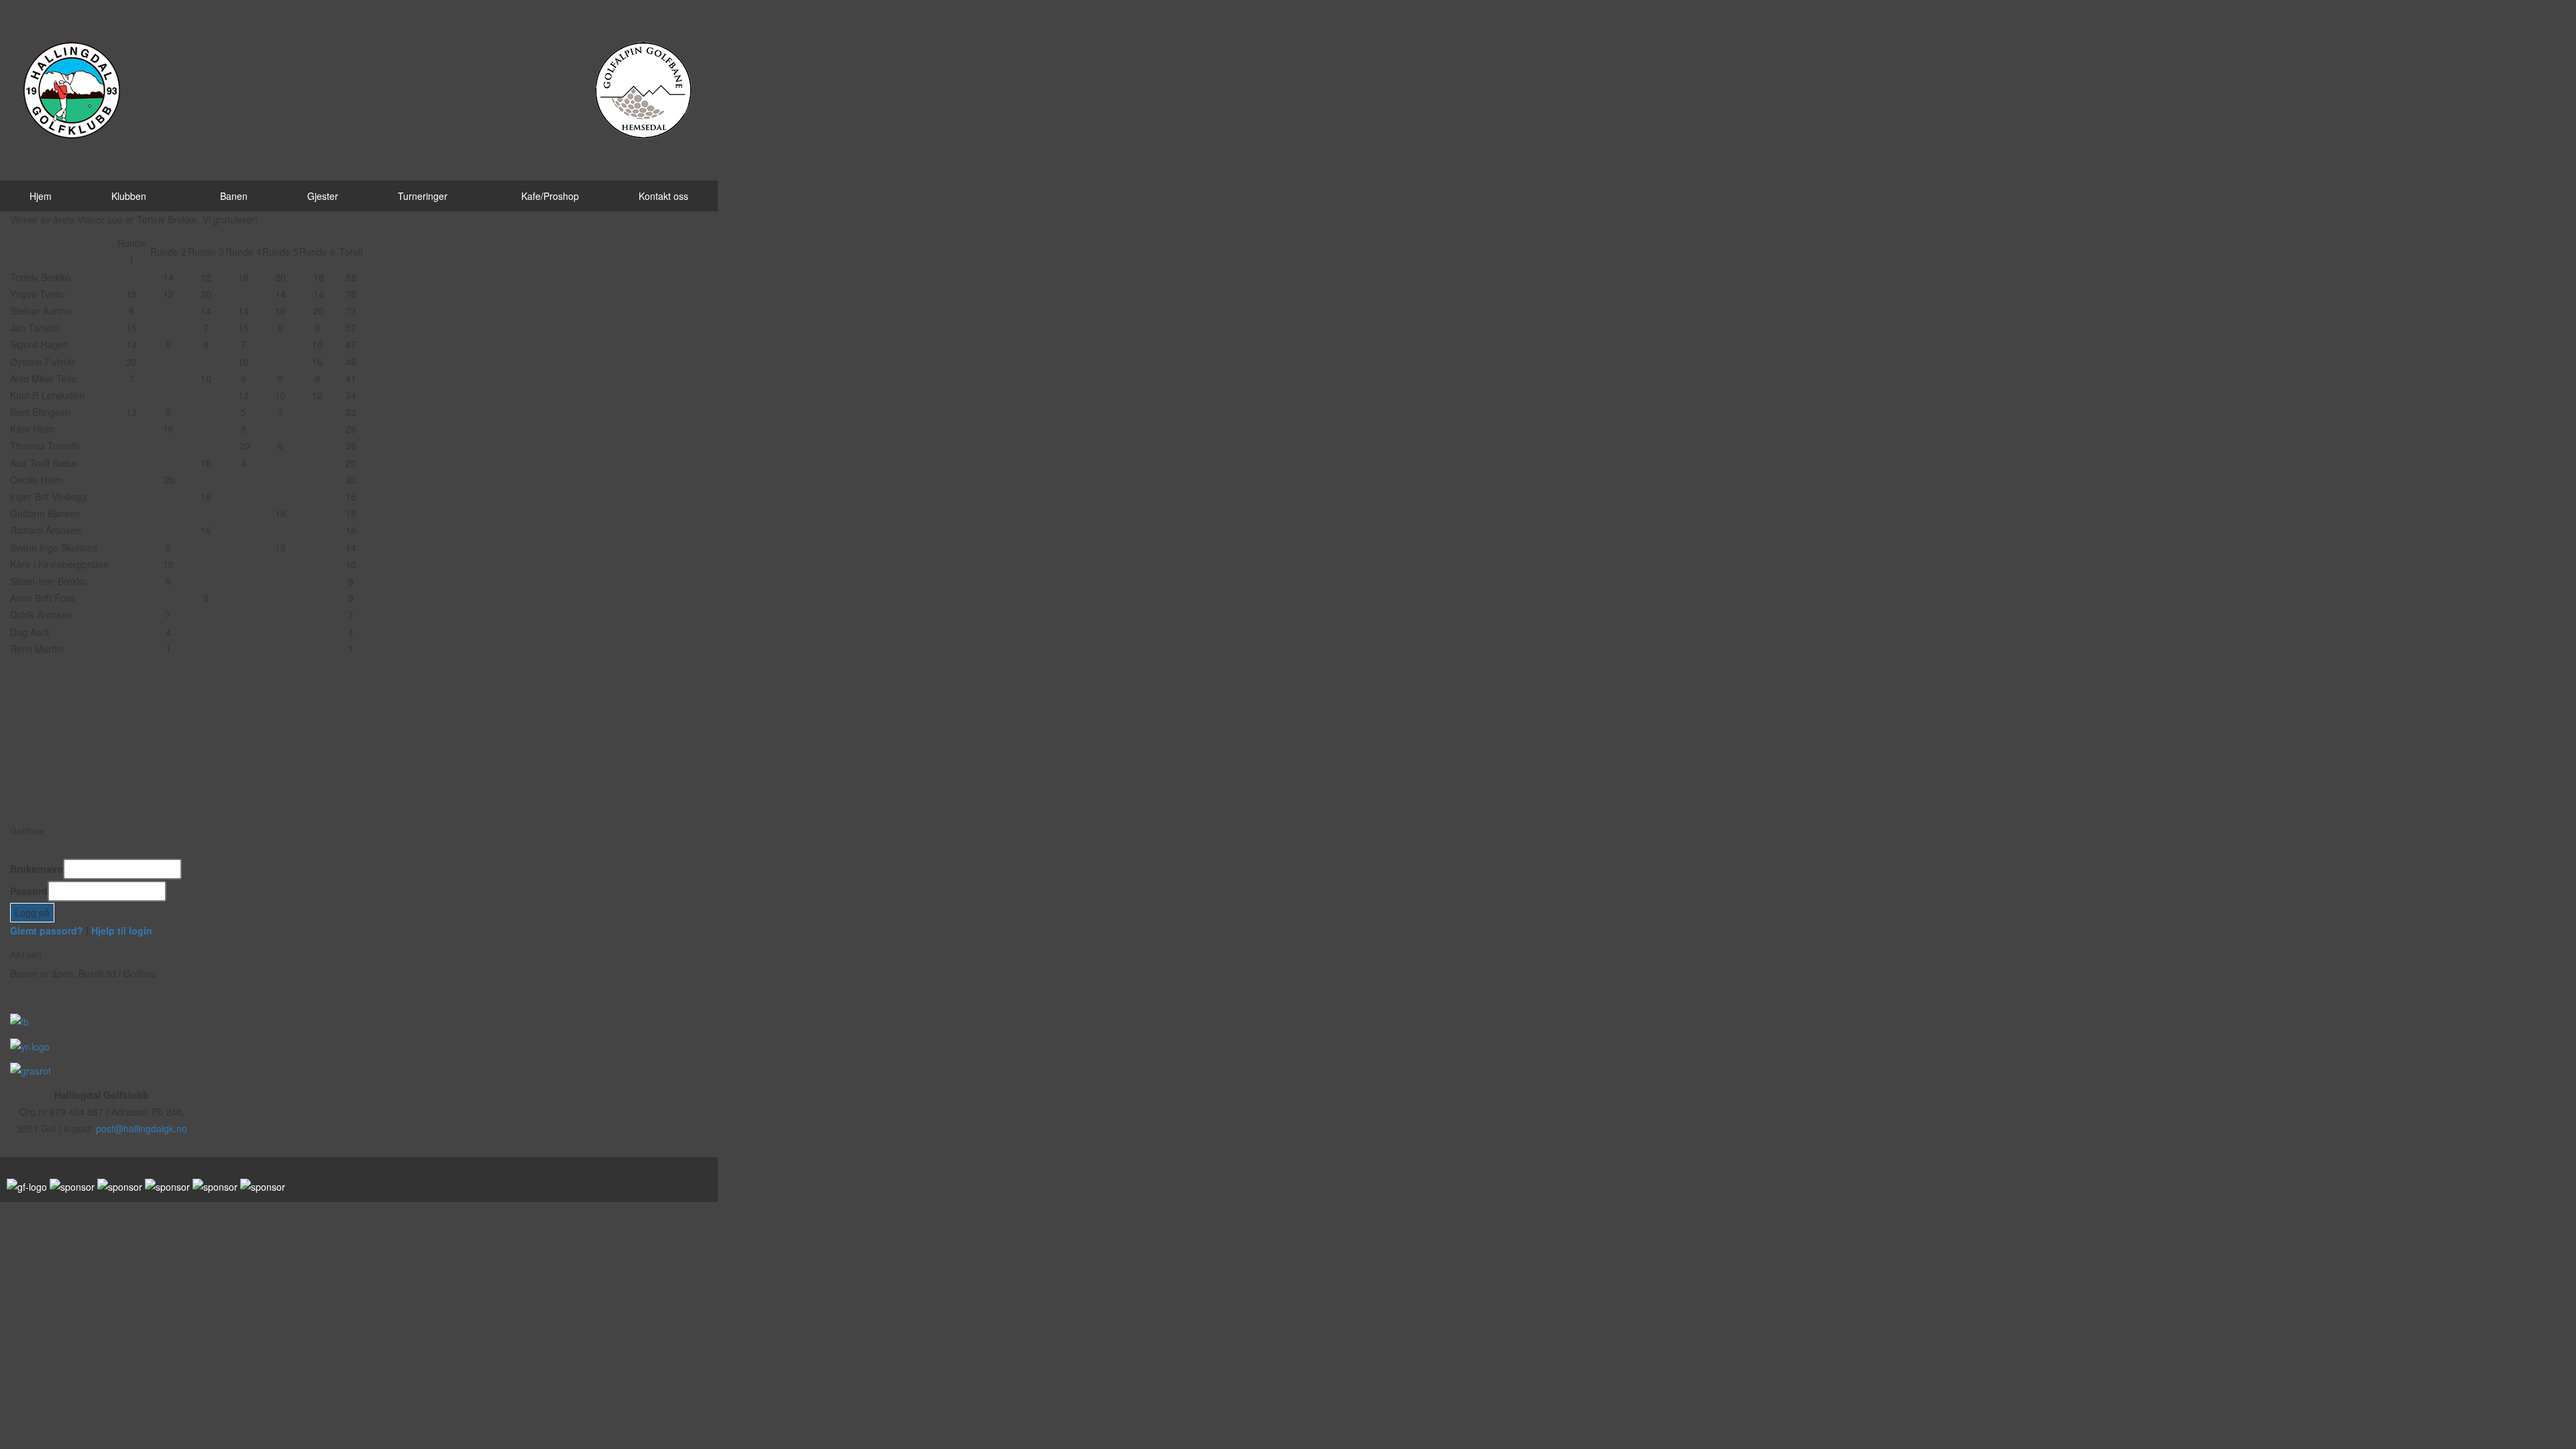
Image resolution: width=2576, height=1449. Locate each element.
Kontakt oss (663, 196)
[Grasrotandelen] (31, 1070)
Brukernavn (37, 869)
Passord (29, 891)
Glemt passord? (47, 930)
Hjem (41, 196)
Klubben (129, 196)
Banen (234, 196)
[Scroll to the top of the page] (4, 1210)
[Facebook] (19, 1020)
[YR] (30, 1045)
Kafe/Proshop (550, 196)
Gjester (323, 196)
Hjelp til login (122, 930)
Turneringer (423, 196)
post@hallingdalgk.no (142, 1128)
